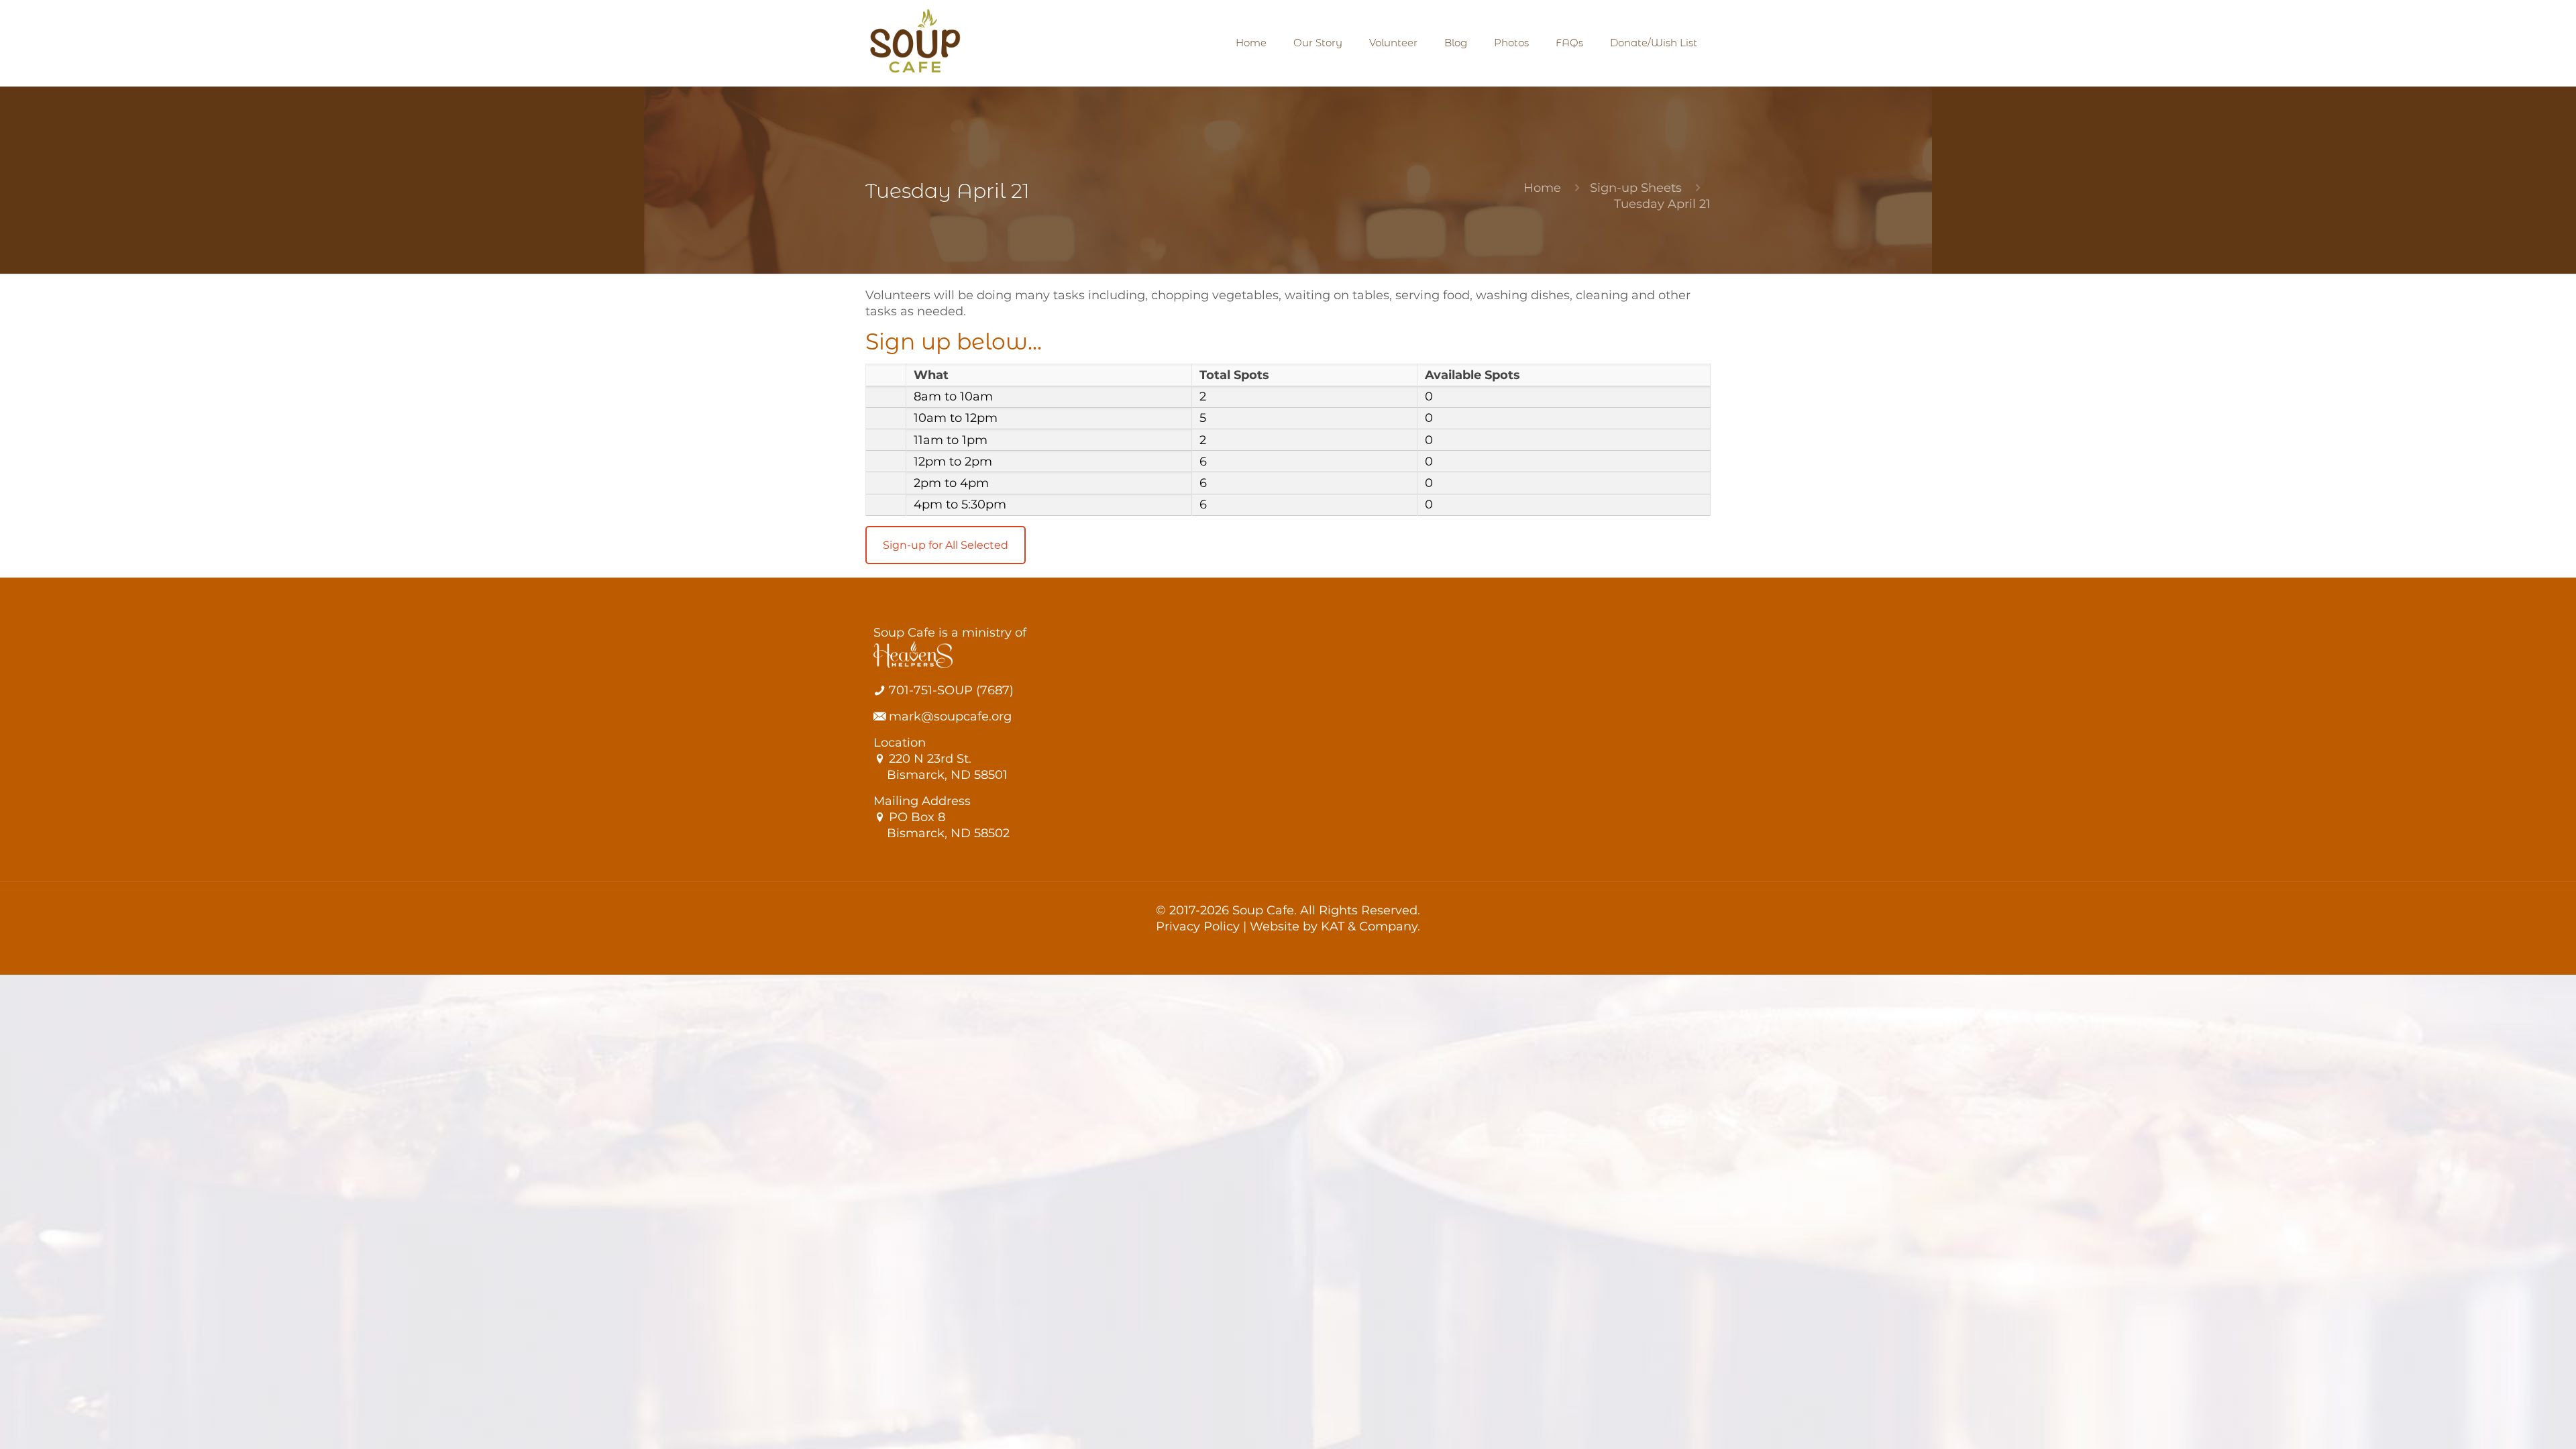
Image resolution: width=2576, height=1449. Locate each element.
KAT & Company (1369, 926)
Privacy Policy (1198, 926)
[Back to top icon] (2512, 1421)
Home (1542, 188)
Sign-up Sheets (1636, 188)
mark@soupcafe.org (949, 716)
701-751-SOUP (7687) (950, 690)
